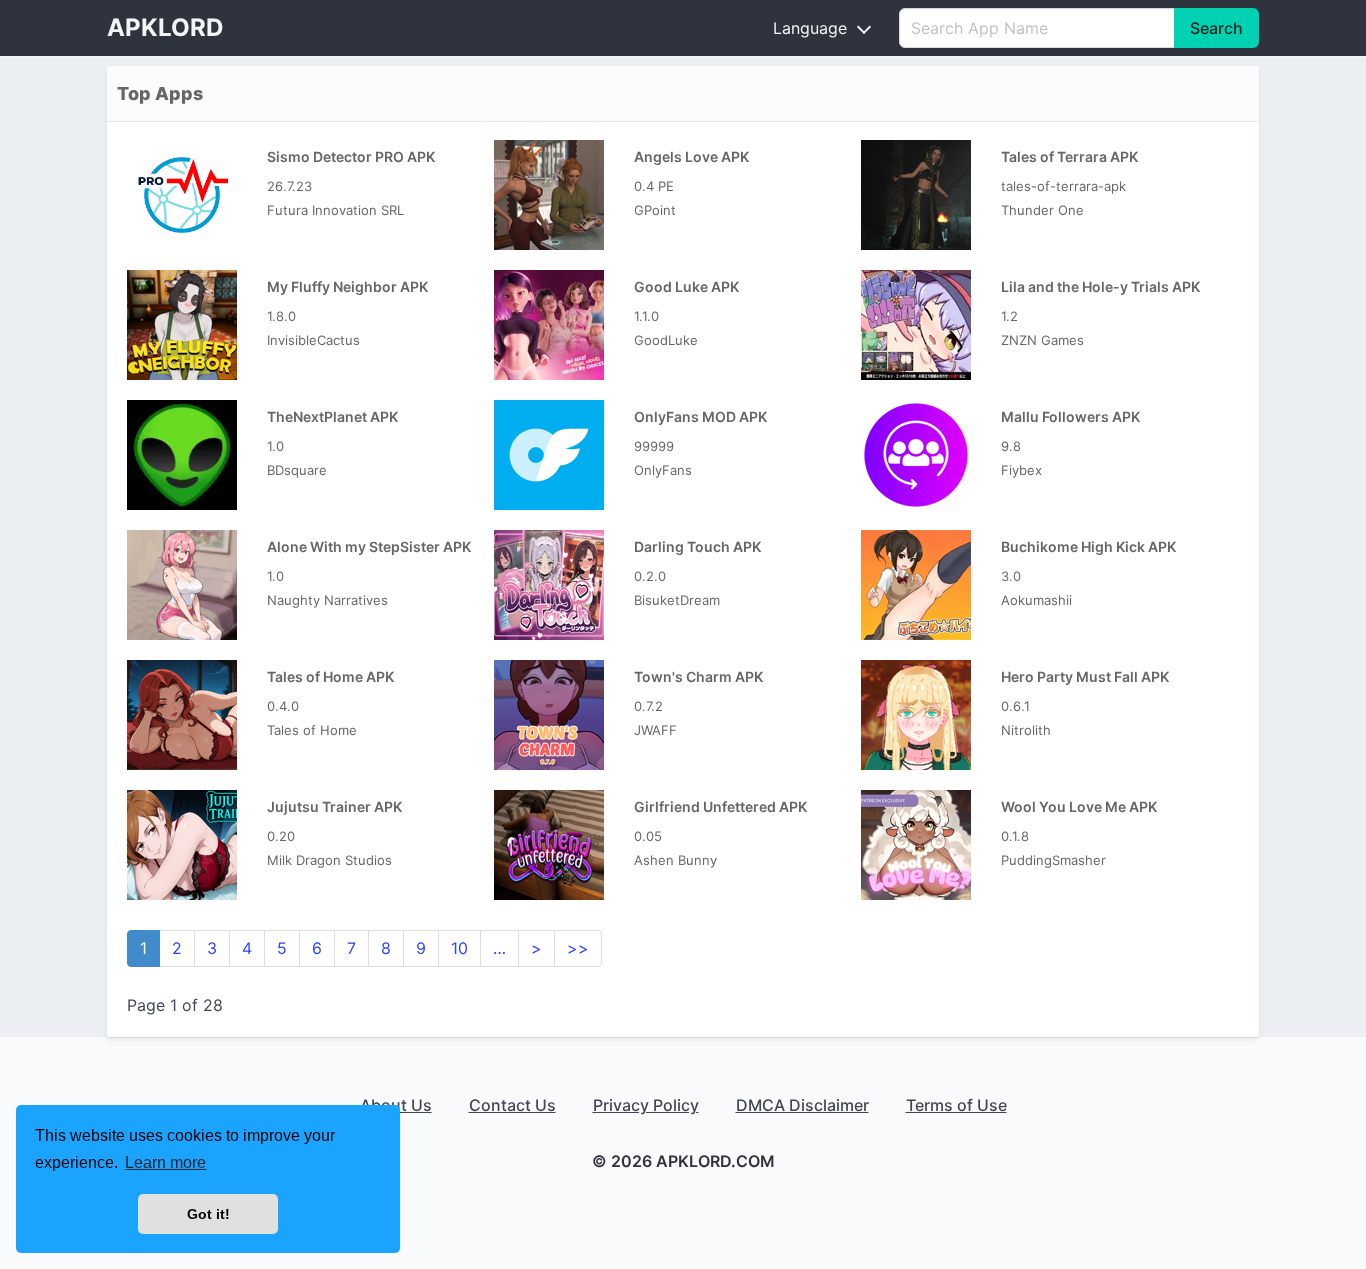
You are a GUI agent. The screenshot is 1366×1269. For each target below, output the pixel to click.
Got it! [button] (208, 1214)
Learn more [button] (165, 1162)
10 (459, 948)
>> (578, 948)
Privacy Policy (646, 1105)
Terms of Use (956, 1105)
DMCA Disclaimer (802, 1105)
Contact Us (512, 1105)
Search (1216, 28)
